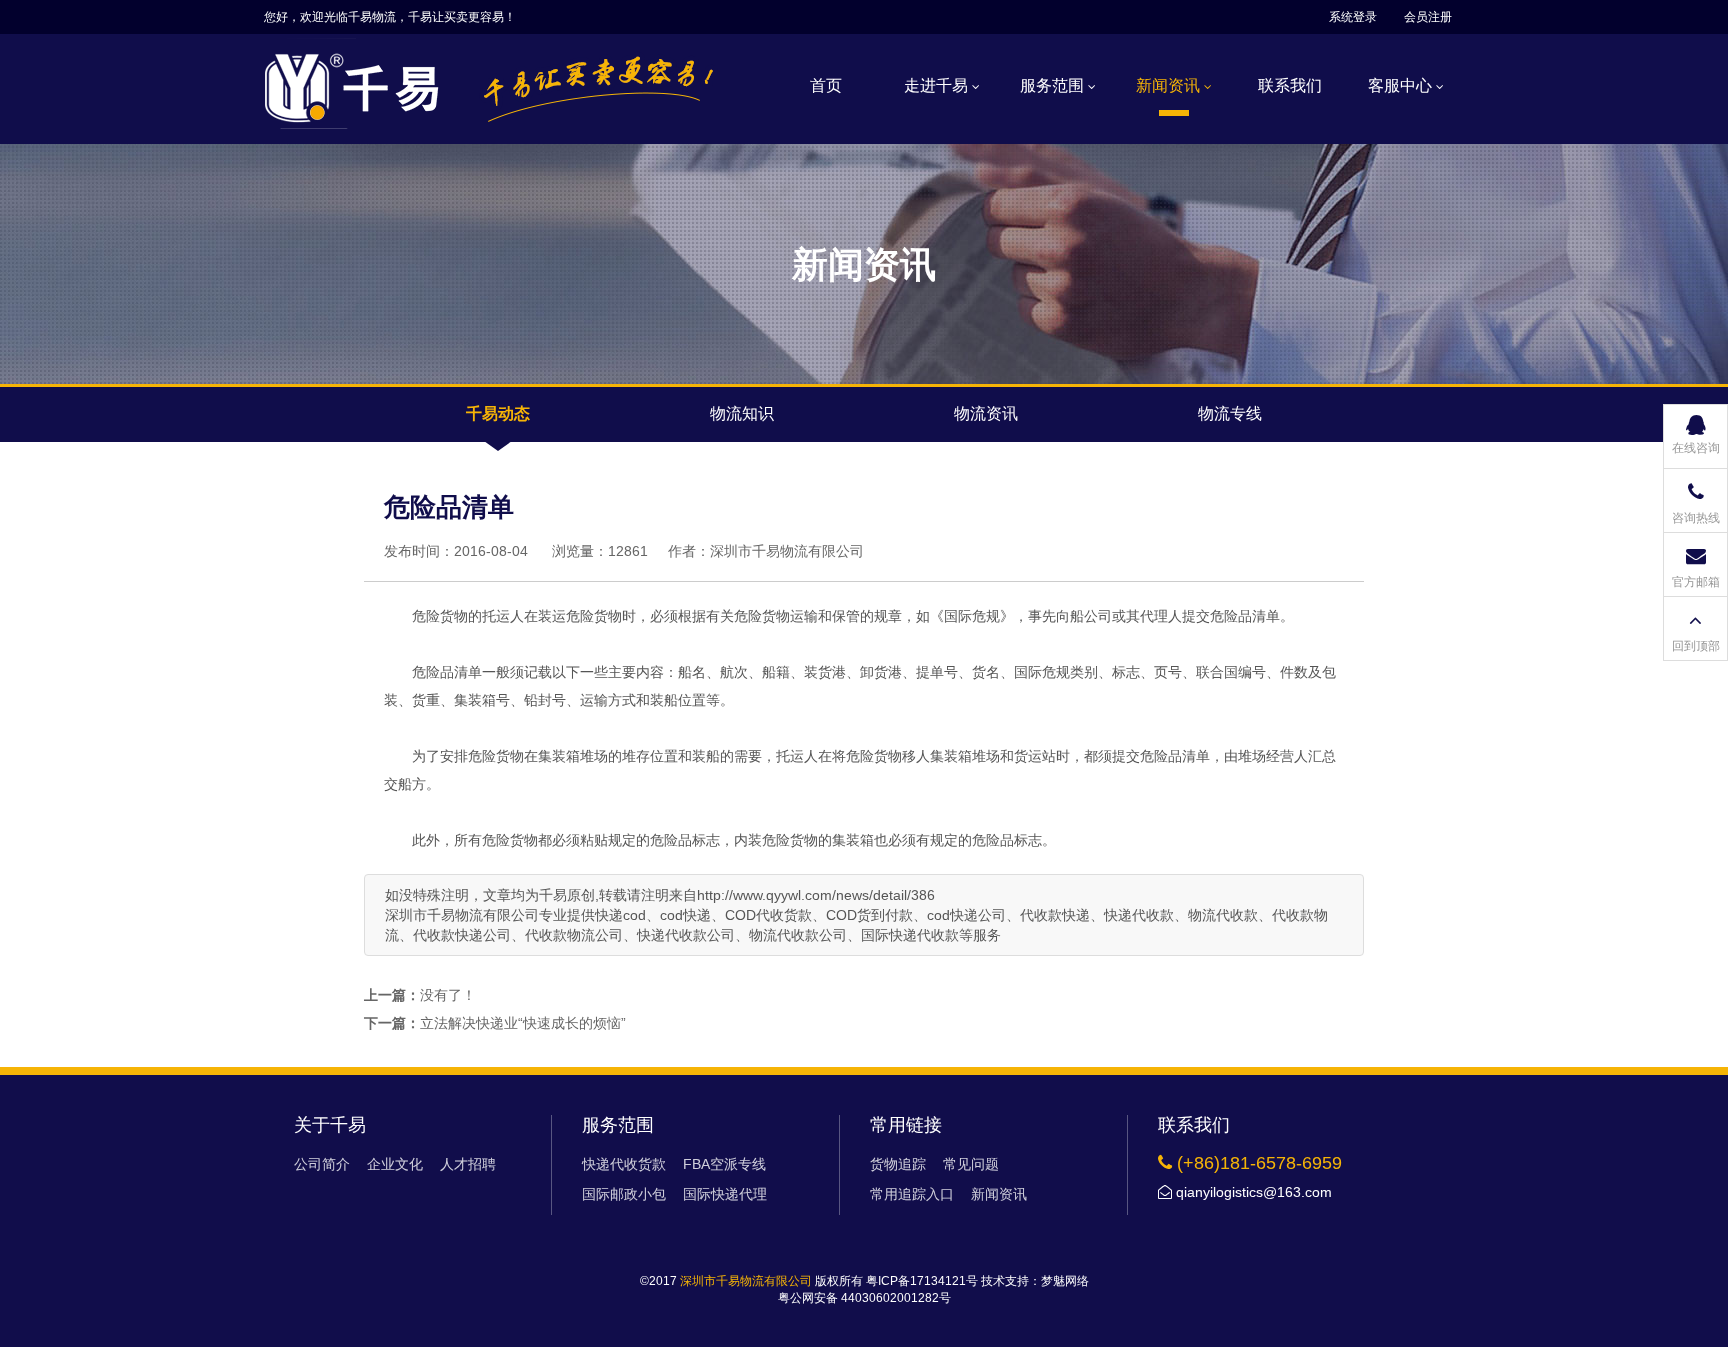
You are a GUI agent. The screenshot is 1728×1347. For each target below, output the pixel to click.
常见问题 (971, 1164)
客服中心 (1402, 85)
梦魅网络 (1065, 1281)
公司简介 (322, 1164)
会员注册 (1428, 17)
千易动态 (498, 413)
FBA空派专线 (724, 1164)
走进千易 (938, 85)
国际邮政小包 (624, 1194)
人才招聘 (468, 1164)
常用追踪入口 (912, 1194)
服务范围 (1054, 85)
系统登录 (1353, 17)
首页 (826, 85)
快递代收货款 (624, 1164)
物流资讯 (986, 413)
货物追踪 (898, 1164)
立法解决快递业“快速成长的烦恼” (523, 1023)
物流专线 (1230, 413)
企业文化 (395, 1164)
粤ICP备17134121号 (922, 1281)
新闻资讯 (1170, 85)
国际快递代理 (725, 1194)
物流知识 (742, 413)
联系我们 (1290, 85)
